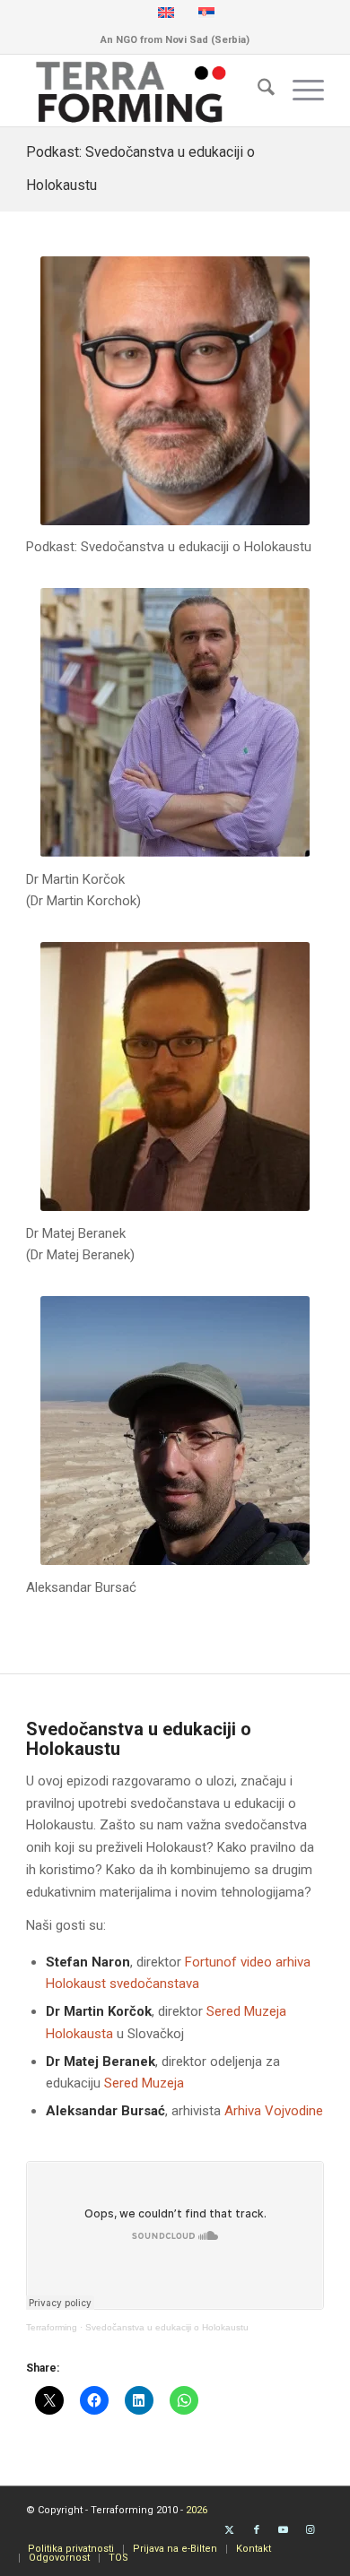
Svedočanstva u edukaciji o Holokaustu (167, 2327)
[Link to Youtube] (284, 2530)
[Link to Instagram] (311, 2530)
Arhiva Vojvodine (274, 2111)
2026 (197, 2510)
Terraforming (52, 2327)
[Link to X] (230, 2530)
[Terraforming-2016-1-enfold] (145, 91)
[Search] (257, 91)
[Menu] (299, 91)
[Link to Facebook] (257, 2530)
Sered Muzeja (144, 2083)
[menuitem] (257, 91)
